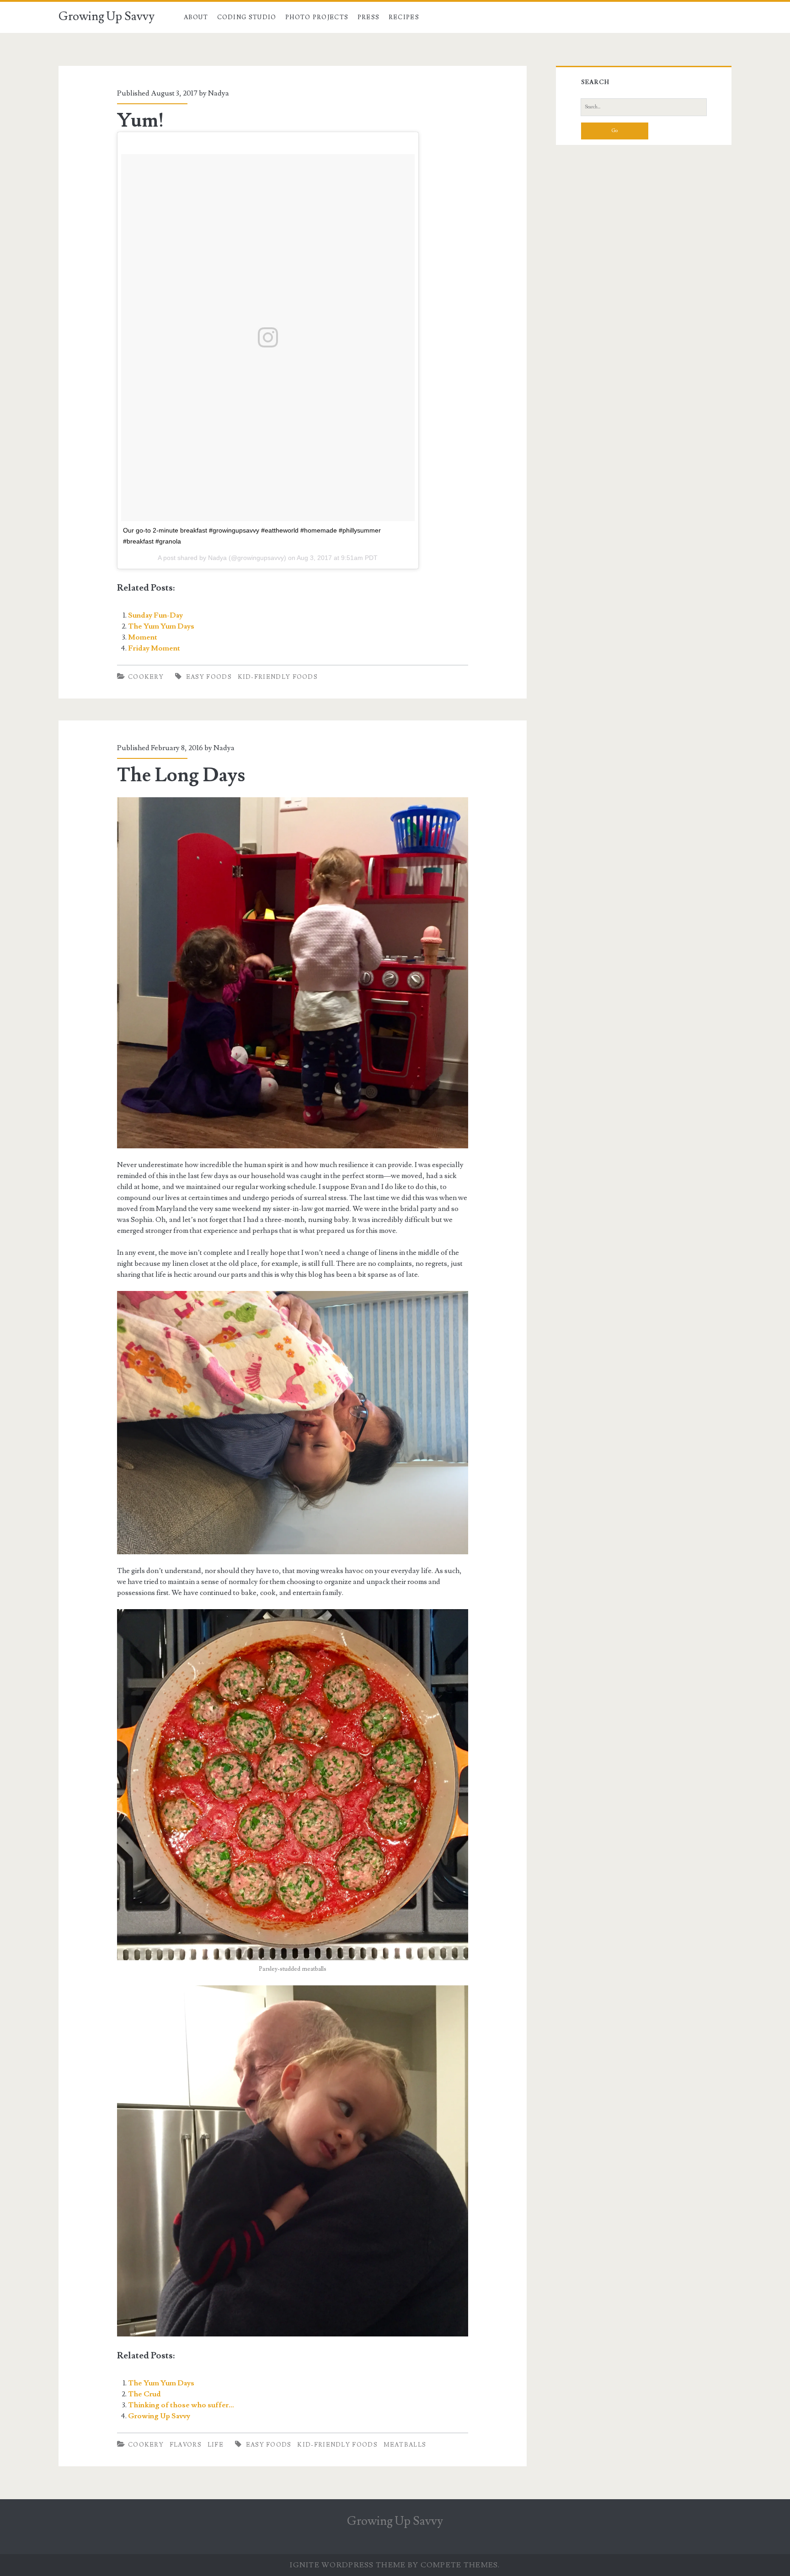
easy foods (209, 677)
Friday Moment (154, 648)
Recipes (404, 17)
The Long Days (181, 775)
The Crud (144, 2394)
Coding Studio (247, 17)
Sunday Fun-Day (155, 615)
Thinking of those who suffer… (181, 2405)
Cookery (146, 677)
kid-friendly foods (278, 677)
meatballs (405, 2445)
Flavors (186, 2445)
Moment (143, 637)
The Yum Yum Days (161, 626)
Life (216, 2445)
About (196, 17)
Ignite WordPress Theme (348, 2565)
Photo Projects (317, 17)
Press (369, 17)
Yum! (141, 121)
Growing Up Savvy (107, 16)
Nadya (219, 93)
